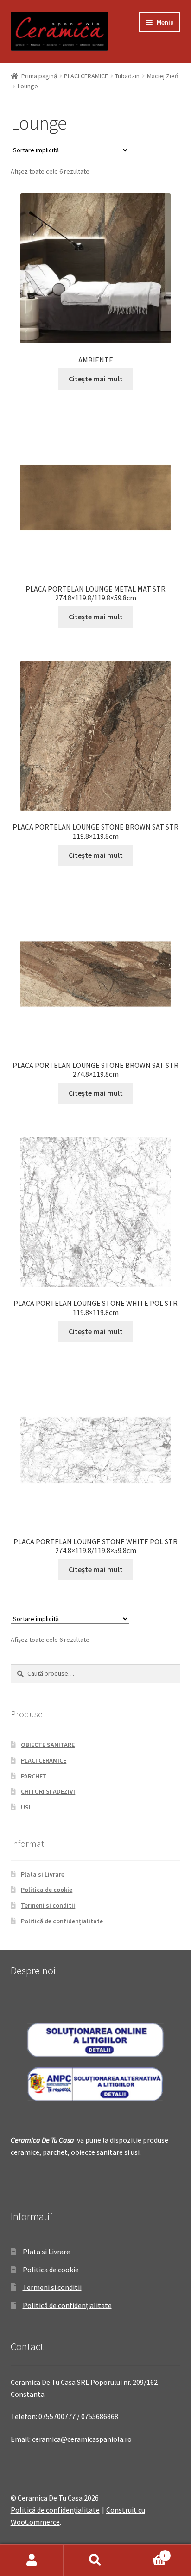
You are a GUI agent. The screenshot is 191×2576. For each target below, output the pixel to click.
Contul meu (32, 2560)
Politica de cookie (47, 1890)
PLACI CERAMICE (86, 76)
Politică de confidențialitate (62, 1921)
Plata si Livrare (43, 1874)
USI (26, 1807)
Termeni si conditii (48, 1905)
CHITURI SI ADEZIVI (48, 1791)
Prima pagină (39, 76)
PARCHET (34, 1776)
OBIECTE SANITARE (48, 1745)
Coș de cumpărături (147, 2552)
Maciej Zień (163, 76)
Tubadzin (127, 76)
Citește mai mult (96, 379)
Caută (95, 2560)
